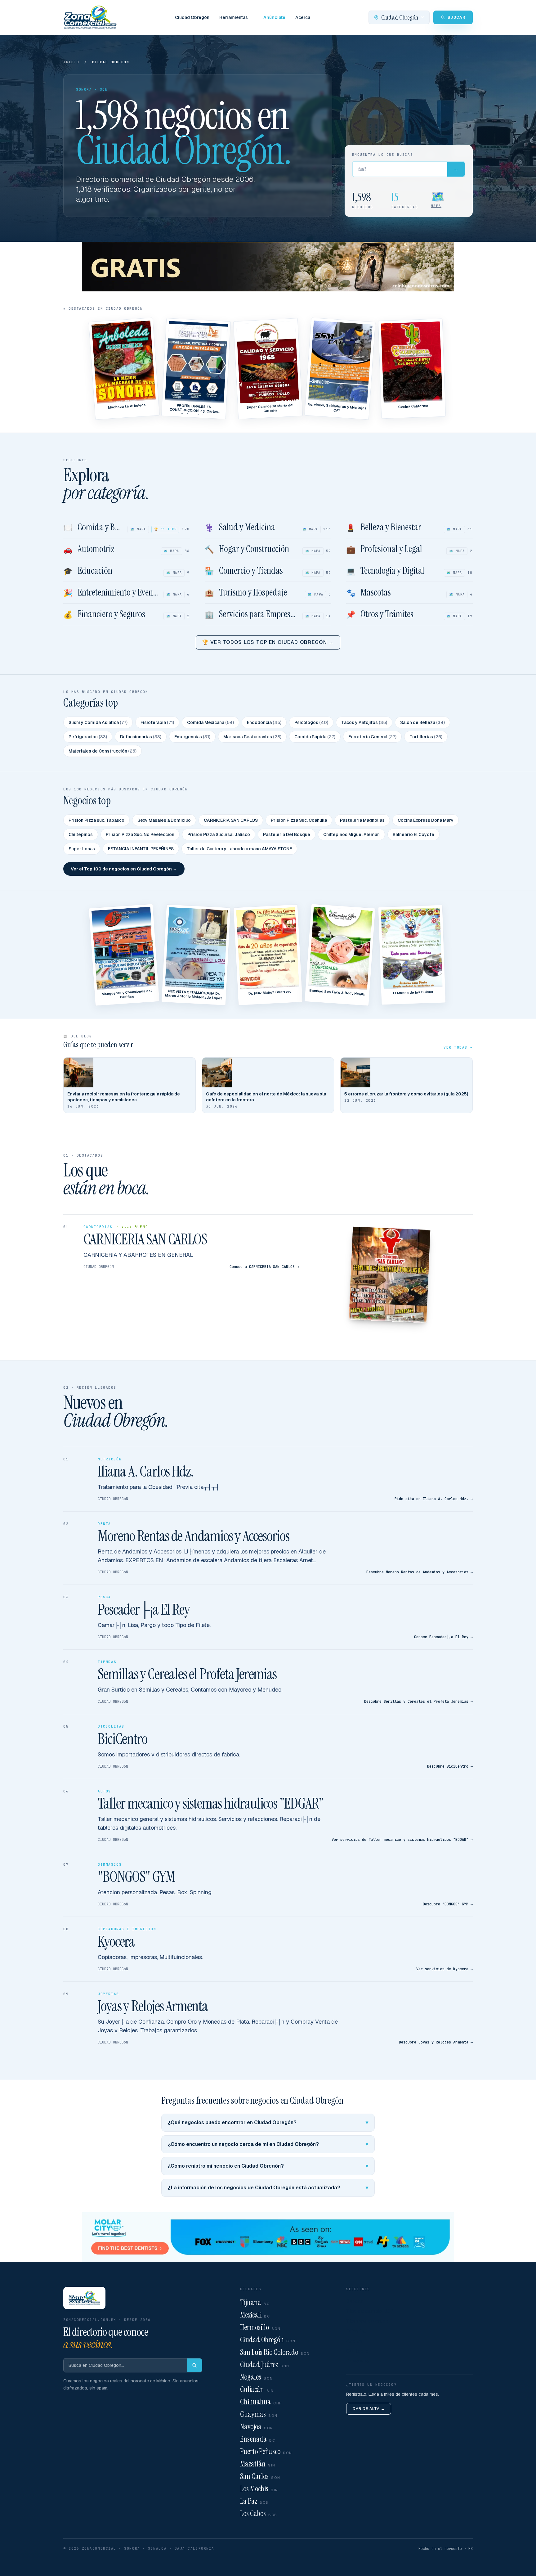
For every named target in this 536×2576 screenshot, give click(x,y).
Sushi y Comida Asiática (98, 722)
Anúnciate (274, 17)
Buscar (354, 2301)
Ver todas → (458, 1047)
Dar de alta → (369, 2409)
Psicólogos (311, 722)
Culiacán (257, 2389)
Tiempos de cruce (367, 2321)
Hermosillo (260, 2327)
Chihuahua (261, 2402)
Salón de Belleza (422, 722)
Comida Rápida (315, 737)
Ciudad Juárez (265, 2365)
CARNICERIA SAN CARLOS (231, 820)
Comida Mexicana (210, 722)
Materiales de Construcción (103, 751)
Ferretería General (372, 737)
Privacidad (359, 2361)
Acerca (303, 17)
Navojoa (257, 2427)
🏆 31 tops (165, 529)
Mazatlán (258, 2464)
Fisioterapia (157, 722)
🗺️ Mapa (138, 529)
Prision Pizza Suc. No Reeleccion (140, 834)
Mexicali (255, 2315)
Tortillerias (426, 737)
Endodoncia (264, 722)
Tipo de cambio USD (370, 2311)
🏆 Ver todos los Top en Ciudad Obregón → (268, 642)
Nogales (257, 2377)
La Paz (254, 2501)
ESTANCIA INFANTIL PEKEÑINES (141, 849)
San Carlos (260, 2476)
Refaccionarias (141, 737)
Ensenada (258, 2439)
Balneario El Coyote (413, 834)
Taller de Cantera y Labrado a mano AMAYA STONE (239, 849)
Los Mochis (259, 2489)
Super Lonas (82, 849)
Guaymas (259, 2414)
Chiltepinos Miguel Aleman (351, 834)
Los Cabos (259, 2513)
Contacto (357, 2351)
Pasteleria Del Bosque (287, 834)
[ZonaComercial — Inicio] (90, 17)
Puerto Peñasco (266, 2451)
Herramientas (234, 17)
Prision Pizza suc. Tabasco (96, 820)
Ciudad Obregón (192, 17)
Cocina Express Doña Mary (426, 820)
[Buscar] (194, 2365)
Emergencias (192, 737)
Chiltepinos (81, 834)
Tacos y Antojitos (364, 722)
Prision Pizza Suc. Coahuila (299, 820)
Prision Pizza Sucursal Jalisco (219, 834)
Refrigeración (88, 737)
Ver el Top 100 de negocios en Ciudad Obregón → (124, 869)
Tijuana (255, 2302)
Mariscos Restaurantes (252, 737)
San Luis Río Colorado (275, 2352)
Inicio (71, 62)
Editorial (356, 2331)
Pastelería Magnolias (362, 820)
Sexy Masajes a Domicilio (164, 820)
